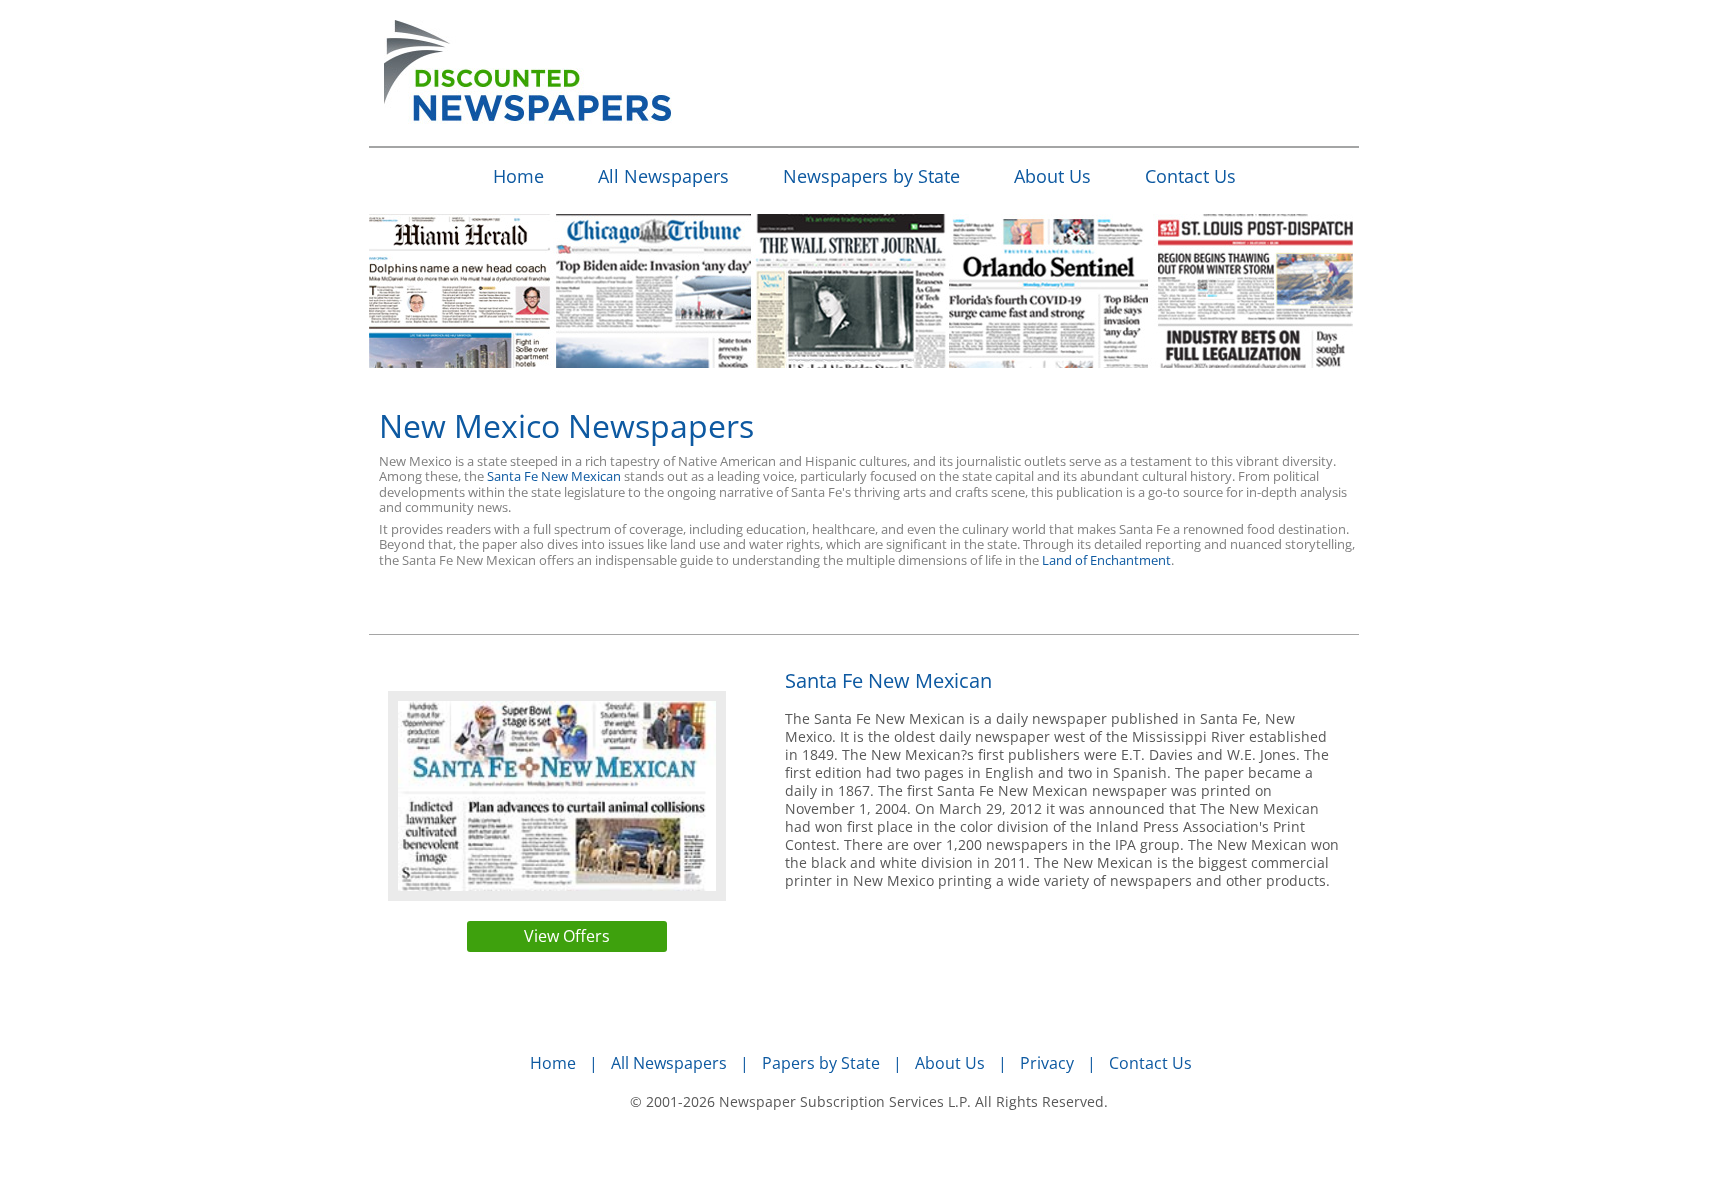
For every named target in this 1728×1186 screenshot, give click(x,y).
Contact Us (1190, 176)
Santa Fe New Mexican (554, 476)
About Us (1052, 176)
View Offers (567, 936)
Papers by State (821, 1063)
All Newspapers (663, 176)
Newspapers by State (871, 176)
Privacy (1047, 1063)
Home (518, 176)
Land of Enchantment (1106, 560)
